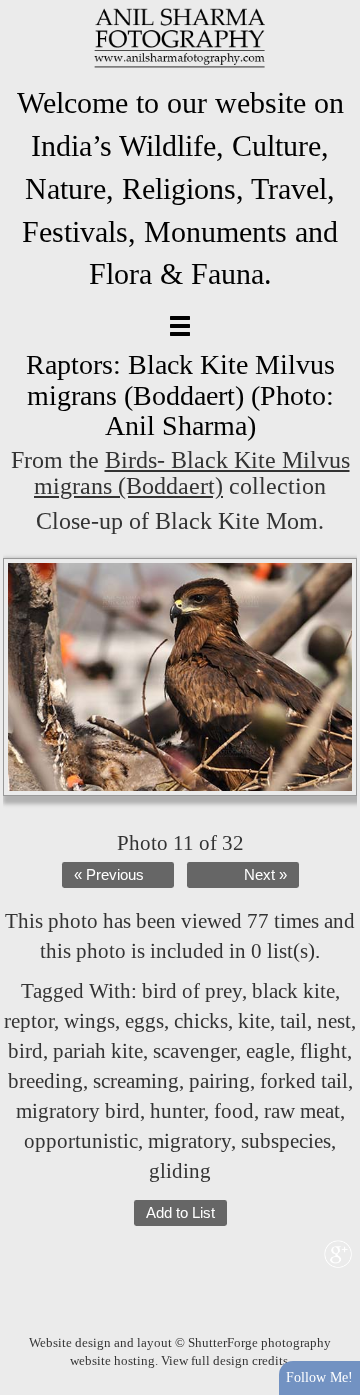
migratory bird (78, 1111)
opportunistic (81, 1141)
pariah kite (98, 1051)
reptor (29, 1021)
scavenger (194, 1051)
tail (293, 1021)
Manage (333, 10)
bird (25, 1051)
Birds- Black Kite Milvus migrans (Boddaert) (192, 473)
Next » (265, 875)
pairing (219, 1081)
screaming (136, 1081)
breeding (45, 1081)
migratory (189, 1141)
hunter (177, 1111)
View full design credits (224, 1360)
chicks (201, 1021)
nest (334, 1021)
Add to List (180, 1213)
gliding (180, 1171)
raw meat (302, 1111)
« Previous (109, 875)
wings (89, 1021)
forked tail (304, 1081)
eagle (268, 1051)
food (234, 1111)
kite (254, 1021)
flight (323, 1051)
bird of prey (192, 991)
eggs (144, 1021)
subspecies (286, 1141)
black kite (293, 991)
